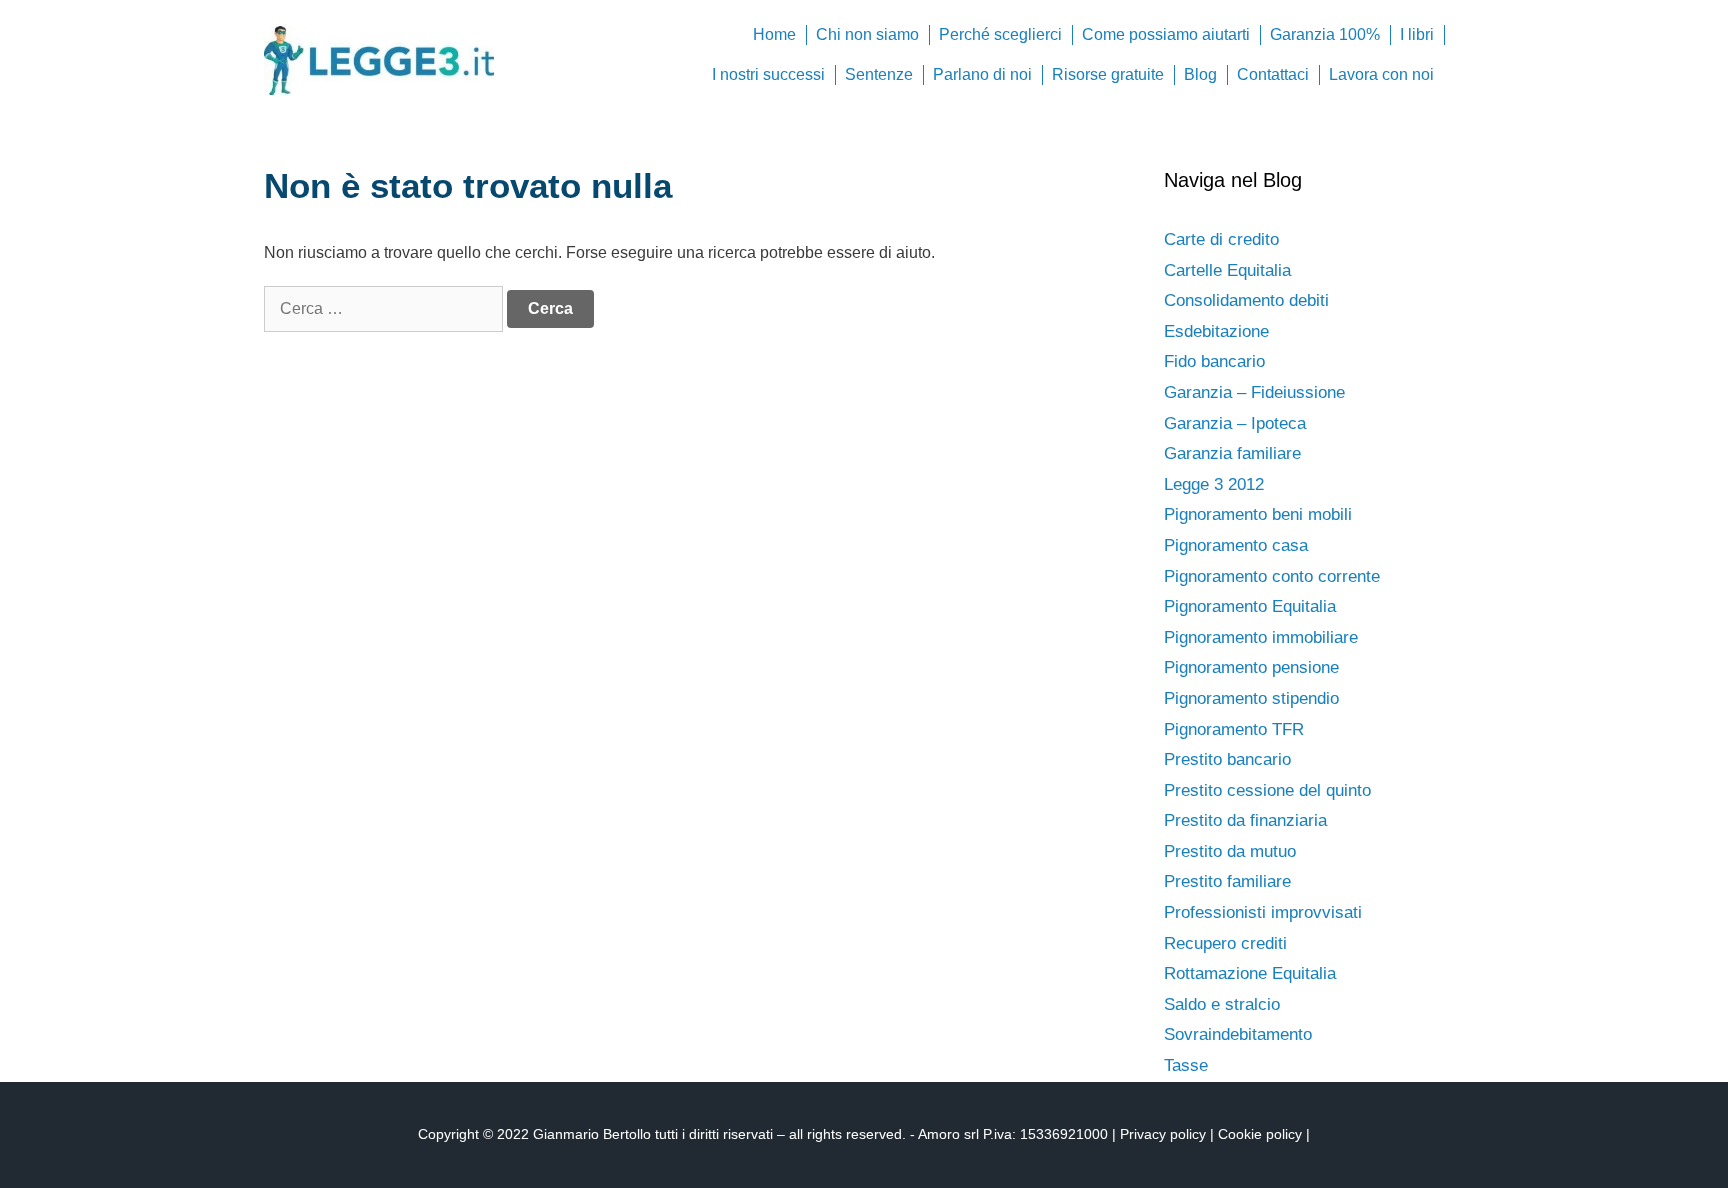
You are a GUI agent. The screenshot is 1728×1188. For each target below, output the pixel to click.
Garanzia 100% (1325, 34)
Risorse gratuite (1108, 74)
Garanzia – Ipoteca (1235, 423)
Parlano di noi (982, 74)
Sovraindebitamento (1238, 1034)
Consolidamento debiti (1246, 300)
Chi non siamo (867, 34)
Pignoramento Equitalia (1250, 606)
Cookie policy (1260, 1134)
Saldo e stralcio (1222, 1004)
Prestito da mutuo (1230, 851)
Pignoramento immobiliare (1261, 637)
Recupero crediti (1225, 943)
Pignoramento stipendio (1251, 698)
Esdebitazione (1216, 331)
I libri (1417, 34)
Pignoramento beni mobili (1258, 514)
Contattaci (1273, 74)
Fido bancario (1214, 361)
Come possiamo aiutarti (1166, 34)
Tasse (1186, 1065)
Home (774, 34)
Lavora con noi (1381, 74)
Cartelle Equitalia (1227, 270)
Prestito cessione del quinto (1267, 790)
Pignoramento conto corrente (1272, 576)
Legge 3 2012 (1214, 484)
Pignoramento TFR (1234, 729)
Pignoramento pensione (1251, 667)
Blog (1200, 74)
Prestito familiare (1227, 881)
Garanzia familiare (1232, 453)
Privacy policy (1163, 1134)
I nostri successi (768, 74)
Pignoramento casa (1236, 545)
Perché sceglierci (1000, 34)
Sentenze (879, 74)
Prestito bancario (1227, 759)
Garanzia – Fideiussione (1254, 392)
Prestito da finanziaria (1245, 820)
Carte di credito (1221, 239)
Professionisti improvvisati (1263, 912)
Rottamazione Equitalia (1250, 973)
